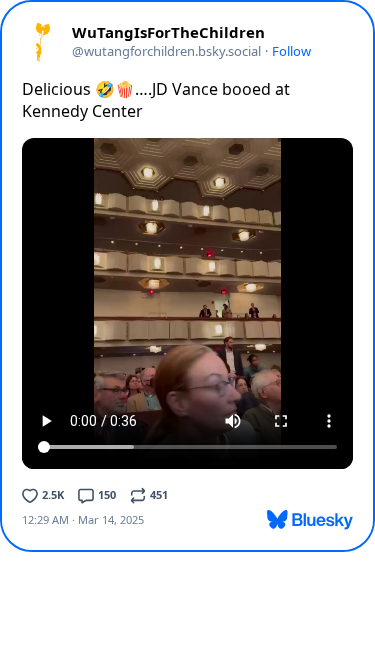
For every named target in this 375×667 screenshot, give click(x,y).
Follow (291, 51)
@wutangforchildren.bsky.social (166, 51)
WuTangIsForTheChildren (168, 32)
